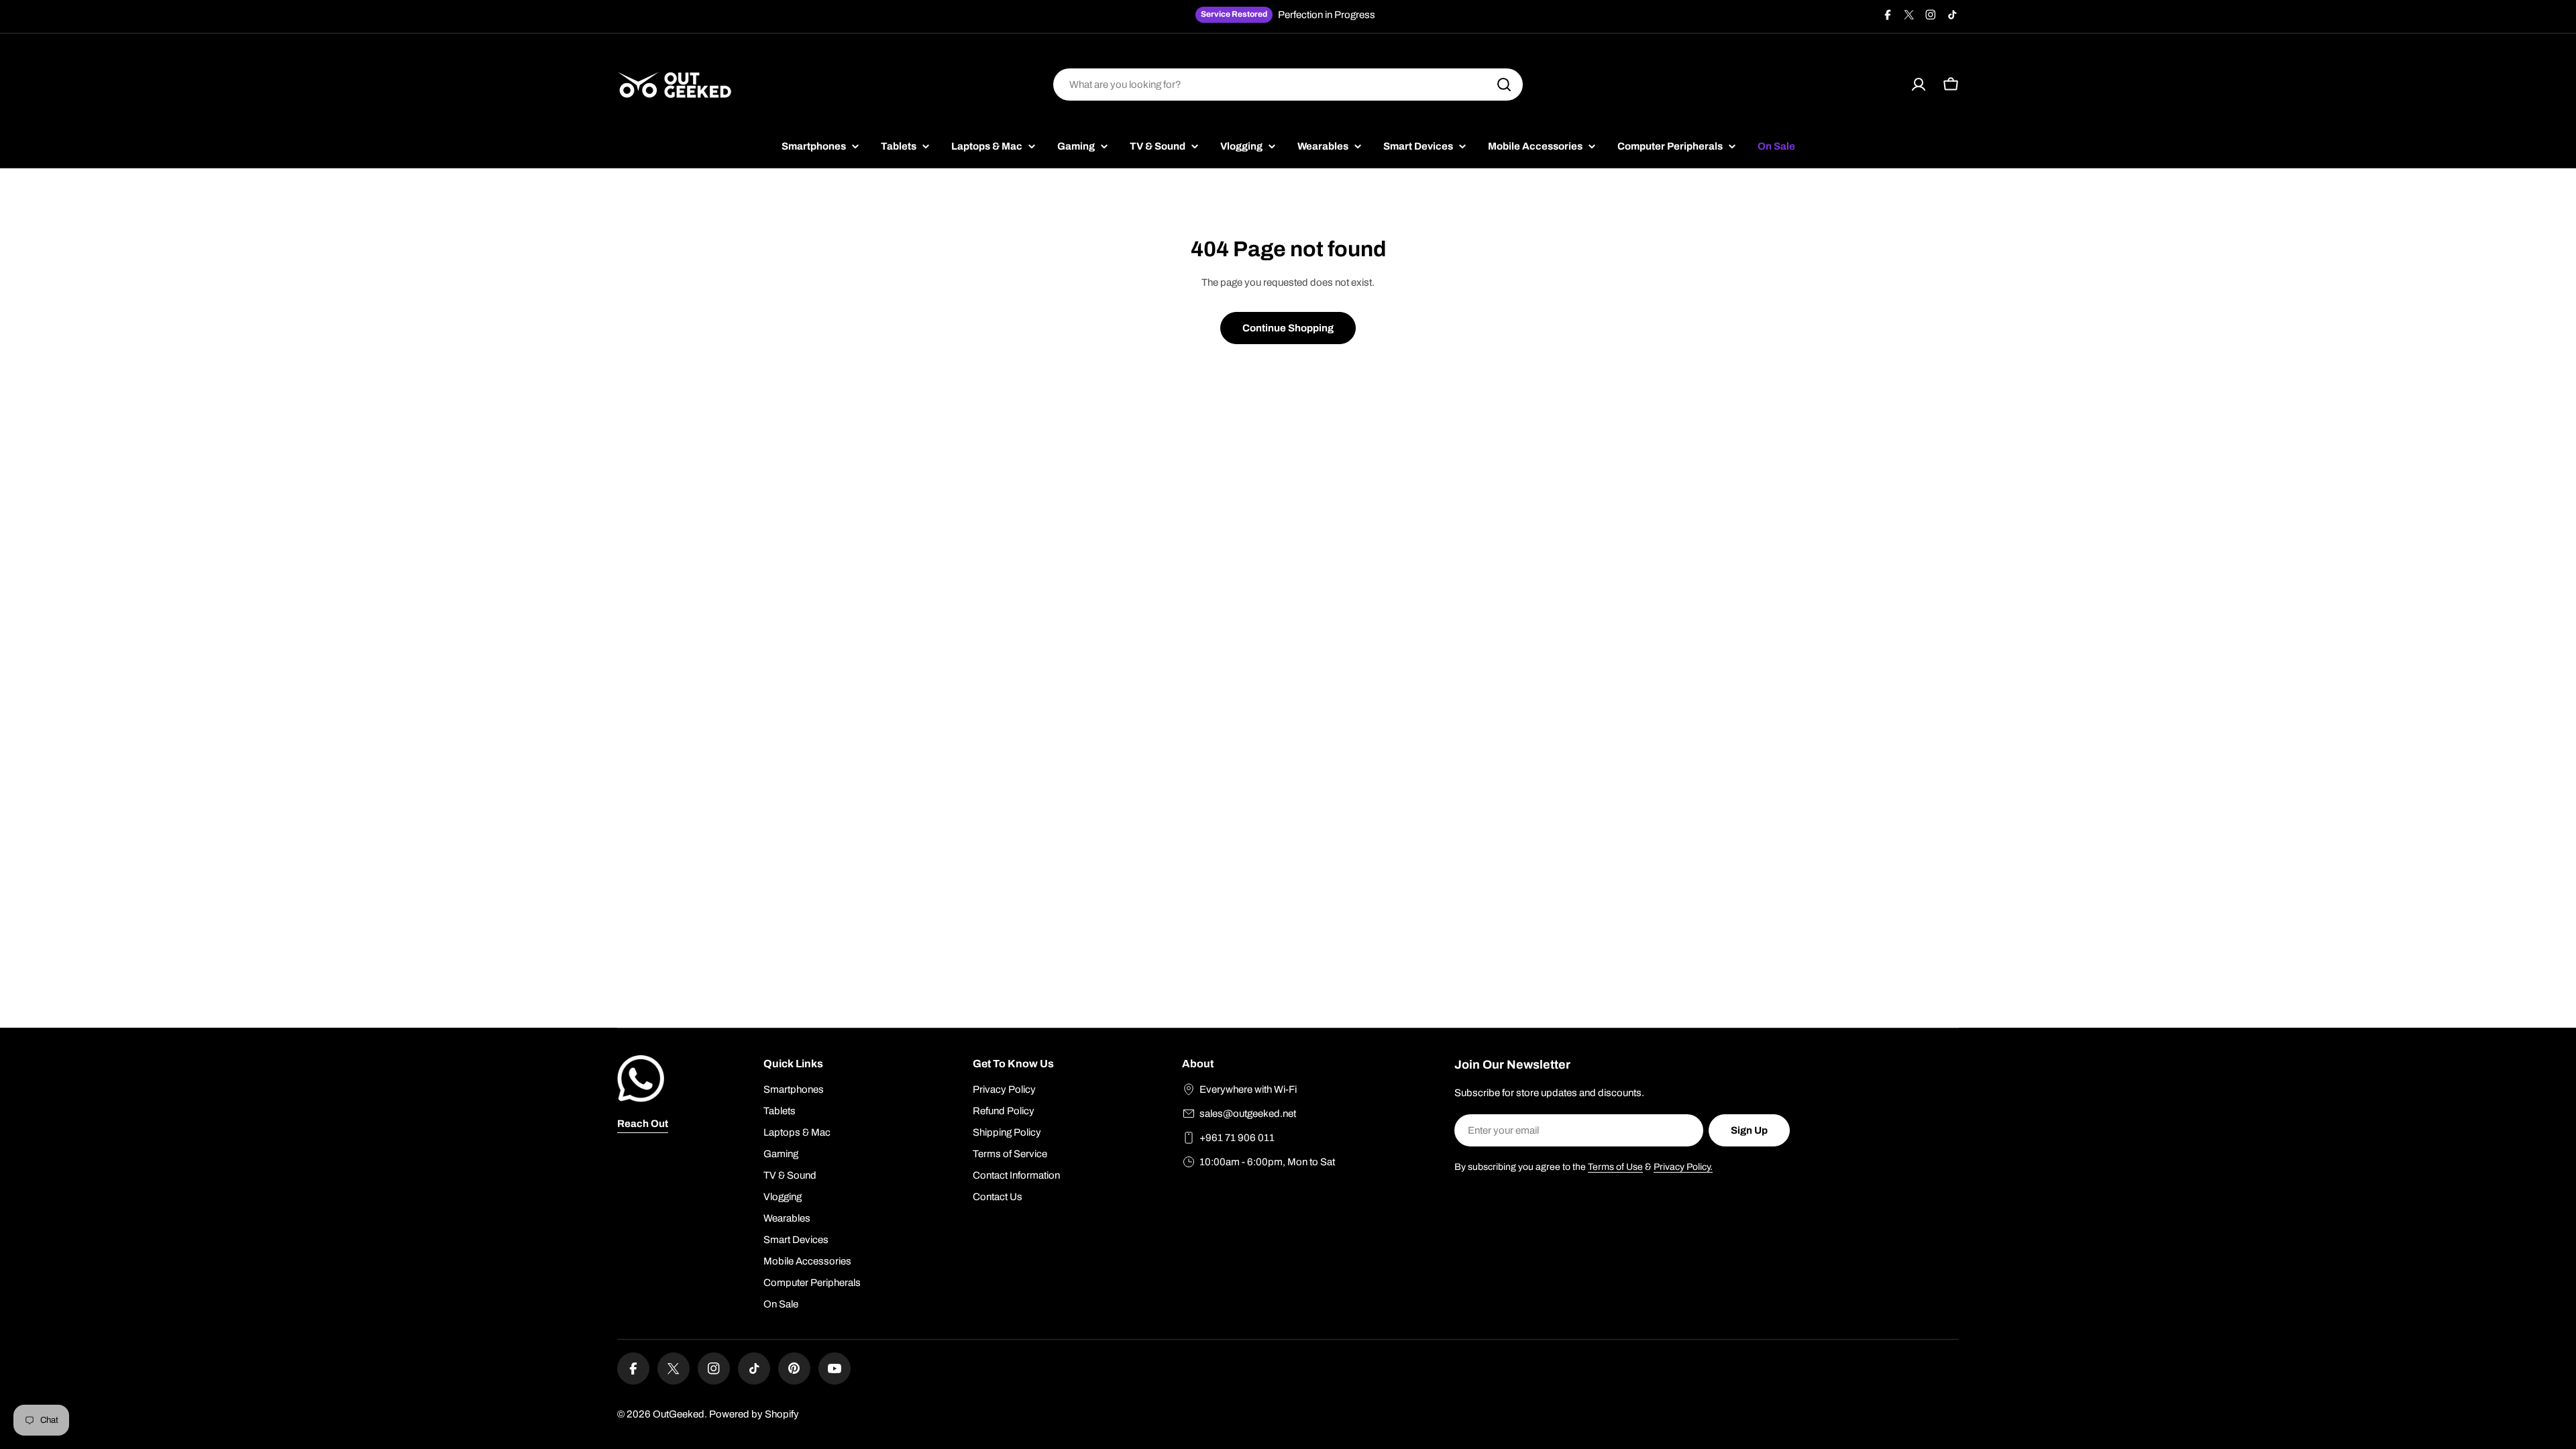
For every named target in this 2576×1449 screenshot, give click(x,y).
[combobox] (1288, 85)
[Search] (1504, 85)
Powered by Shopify (754, 1414)
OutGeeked (679, 1414)
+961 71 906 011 (1237, 1138)
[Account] (1919, 85)
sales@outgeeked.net (1248, 1114)
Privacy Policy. (1683, 1167)
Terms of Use (1615, 1167)
